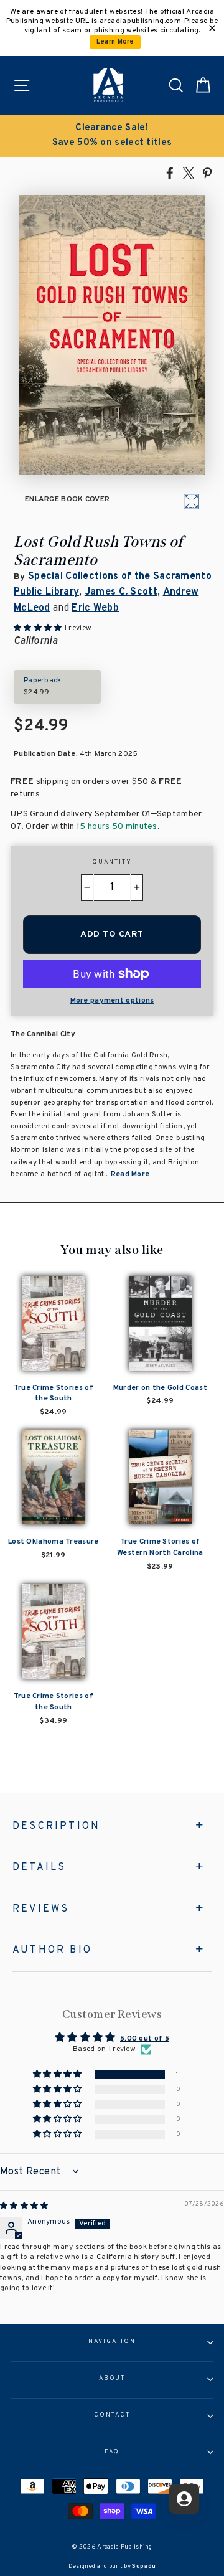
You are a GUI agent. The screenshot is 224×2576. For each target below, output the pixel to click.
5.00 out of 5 (145, 2039)
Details (39, 1867)
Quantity (112, 862)
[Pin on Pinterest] (207, 172)
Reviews (41, 1909)
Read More (130, 1174)
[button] (58, 2075)
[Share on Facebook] (170, 172)
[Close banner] (212, 28)
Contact (112, 2415)
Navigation (112, 2342)
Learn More (115, 42)
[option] (112, 136)
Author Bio (52, 1950)
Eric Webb (95, 608)
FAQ (112, 2452)
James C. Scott (121, 592)
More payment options (112, 1001)
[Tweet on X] (189, 172)
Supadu (144, 2566)
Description (56, 1826)
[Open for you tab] (184, 2499)
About (112, 2379)
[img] (24, 2206)
